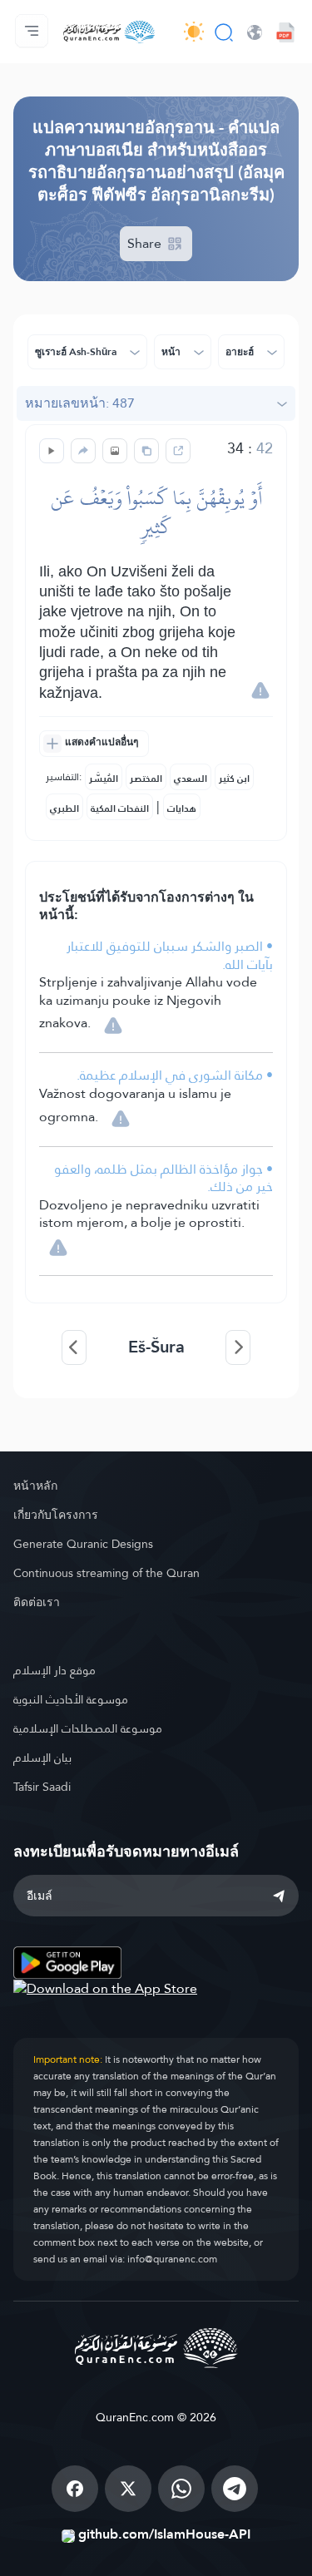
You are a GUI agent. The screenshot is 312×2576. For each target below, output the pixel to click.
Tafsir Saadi (42, 1787)
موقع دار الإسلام (54, 1670)
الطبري (64, 808)
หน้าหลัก (35, 1486)
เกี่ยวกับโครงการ (56, 1515)
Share (146, 243)
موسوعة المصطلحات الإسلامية (88, 1728)
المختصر (146, 779)
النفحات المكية (120, 808)
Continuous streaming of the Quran (106, 1573)
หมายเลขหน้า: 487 (80, 403)
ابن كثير (234, 779)
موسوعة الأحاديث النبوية (71, 1699)
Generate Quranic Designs (83, 1544)
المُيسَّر (104, 779)
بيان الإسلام (42, 1758)
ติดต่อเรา (37, 1602)
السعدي (191, 779)
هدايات (182, 808)
